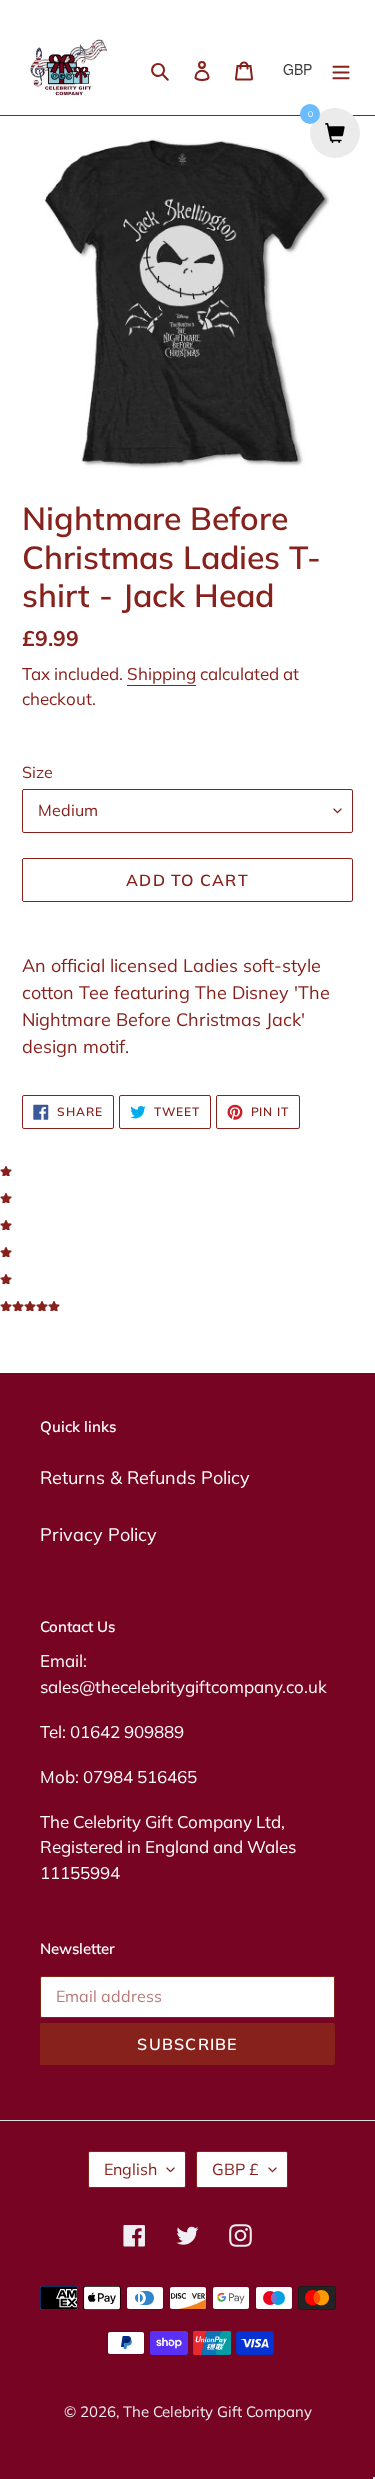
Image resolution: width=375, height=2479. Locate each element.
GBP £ (235, 2169)
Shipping (161, 673)
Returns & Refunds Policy (145, 1477)
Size (37, 772)
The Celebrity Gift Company (217, 2411)
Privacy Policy (98, 1534)
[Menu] (341, 68)
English (130, 2169)
